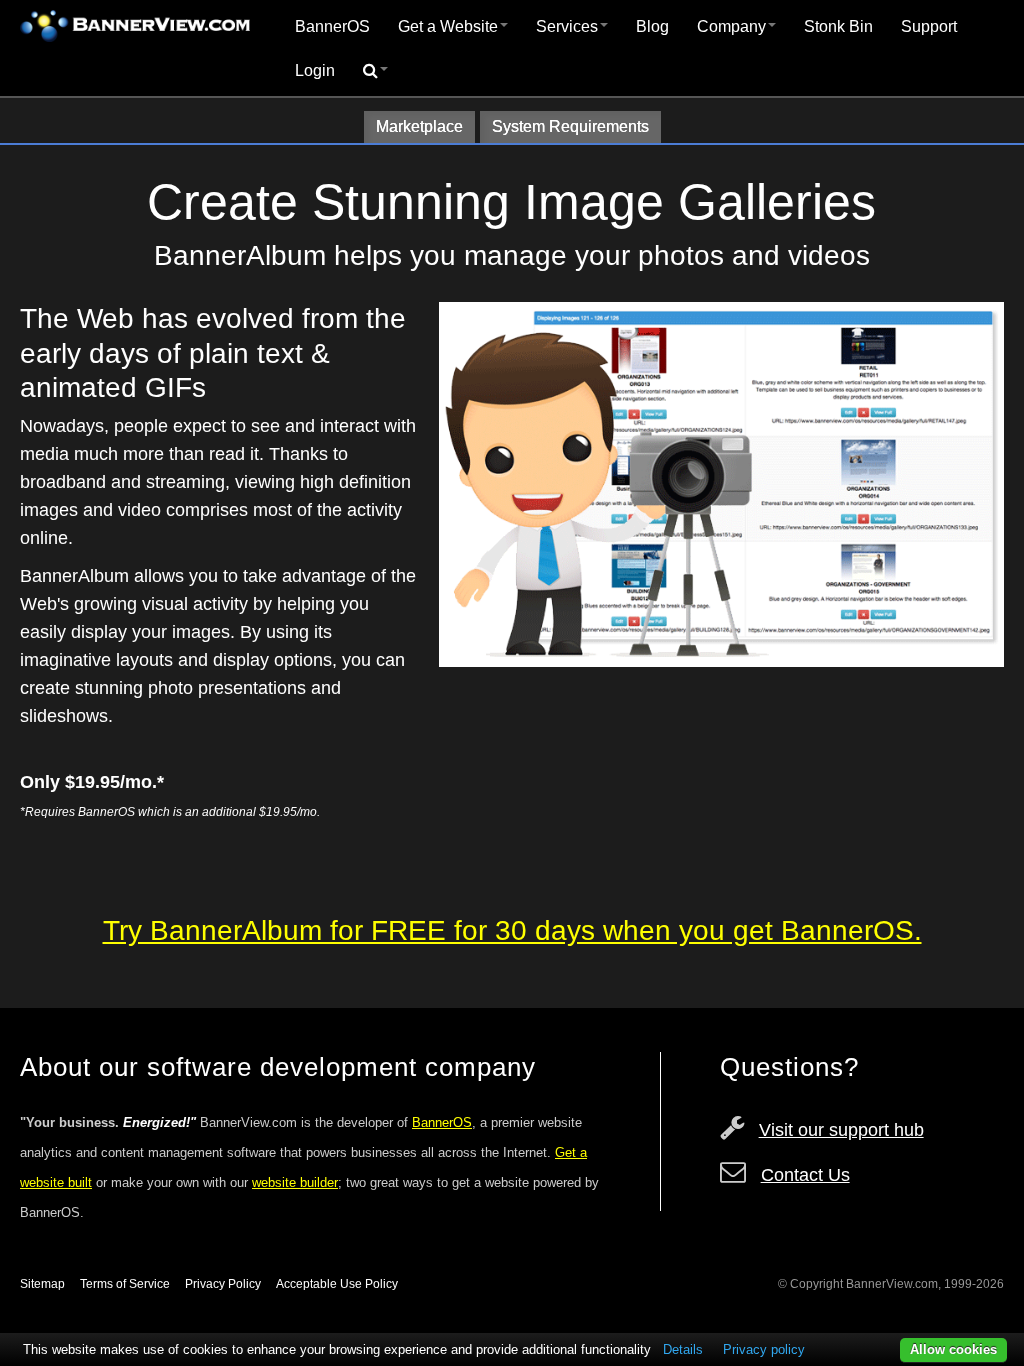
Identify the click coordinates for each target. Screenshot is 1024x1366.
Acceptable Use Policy (337, 1284)
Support (929, 26)
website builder (295, 1182)
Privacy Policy (223, 1284)
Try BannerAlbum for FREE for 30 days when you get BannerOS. (512, 930)
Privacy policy (764, 1349)
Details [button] (683, 1349)
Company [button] (731, 26)
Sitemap (42, 1284)
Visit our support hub (841, 1130)
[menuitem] (332, 27)
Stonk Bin (838, 26)
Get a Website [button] (448, 26)
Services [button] (567, 26)
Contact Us (805, 1175)
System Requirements (570, 126)
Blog (652, 26)
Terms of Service (125, 1284)
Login (315, 70)
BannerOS (332, 26)
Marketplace (419, 126)
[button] (375, 71)
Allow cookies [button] (953, 1349)
